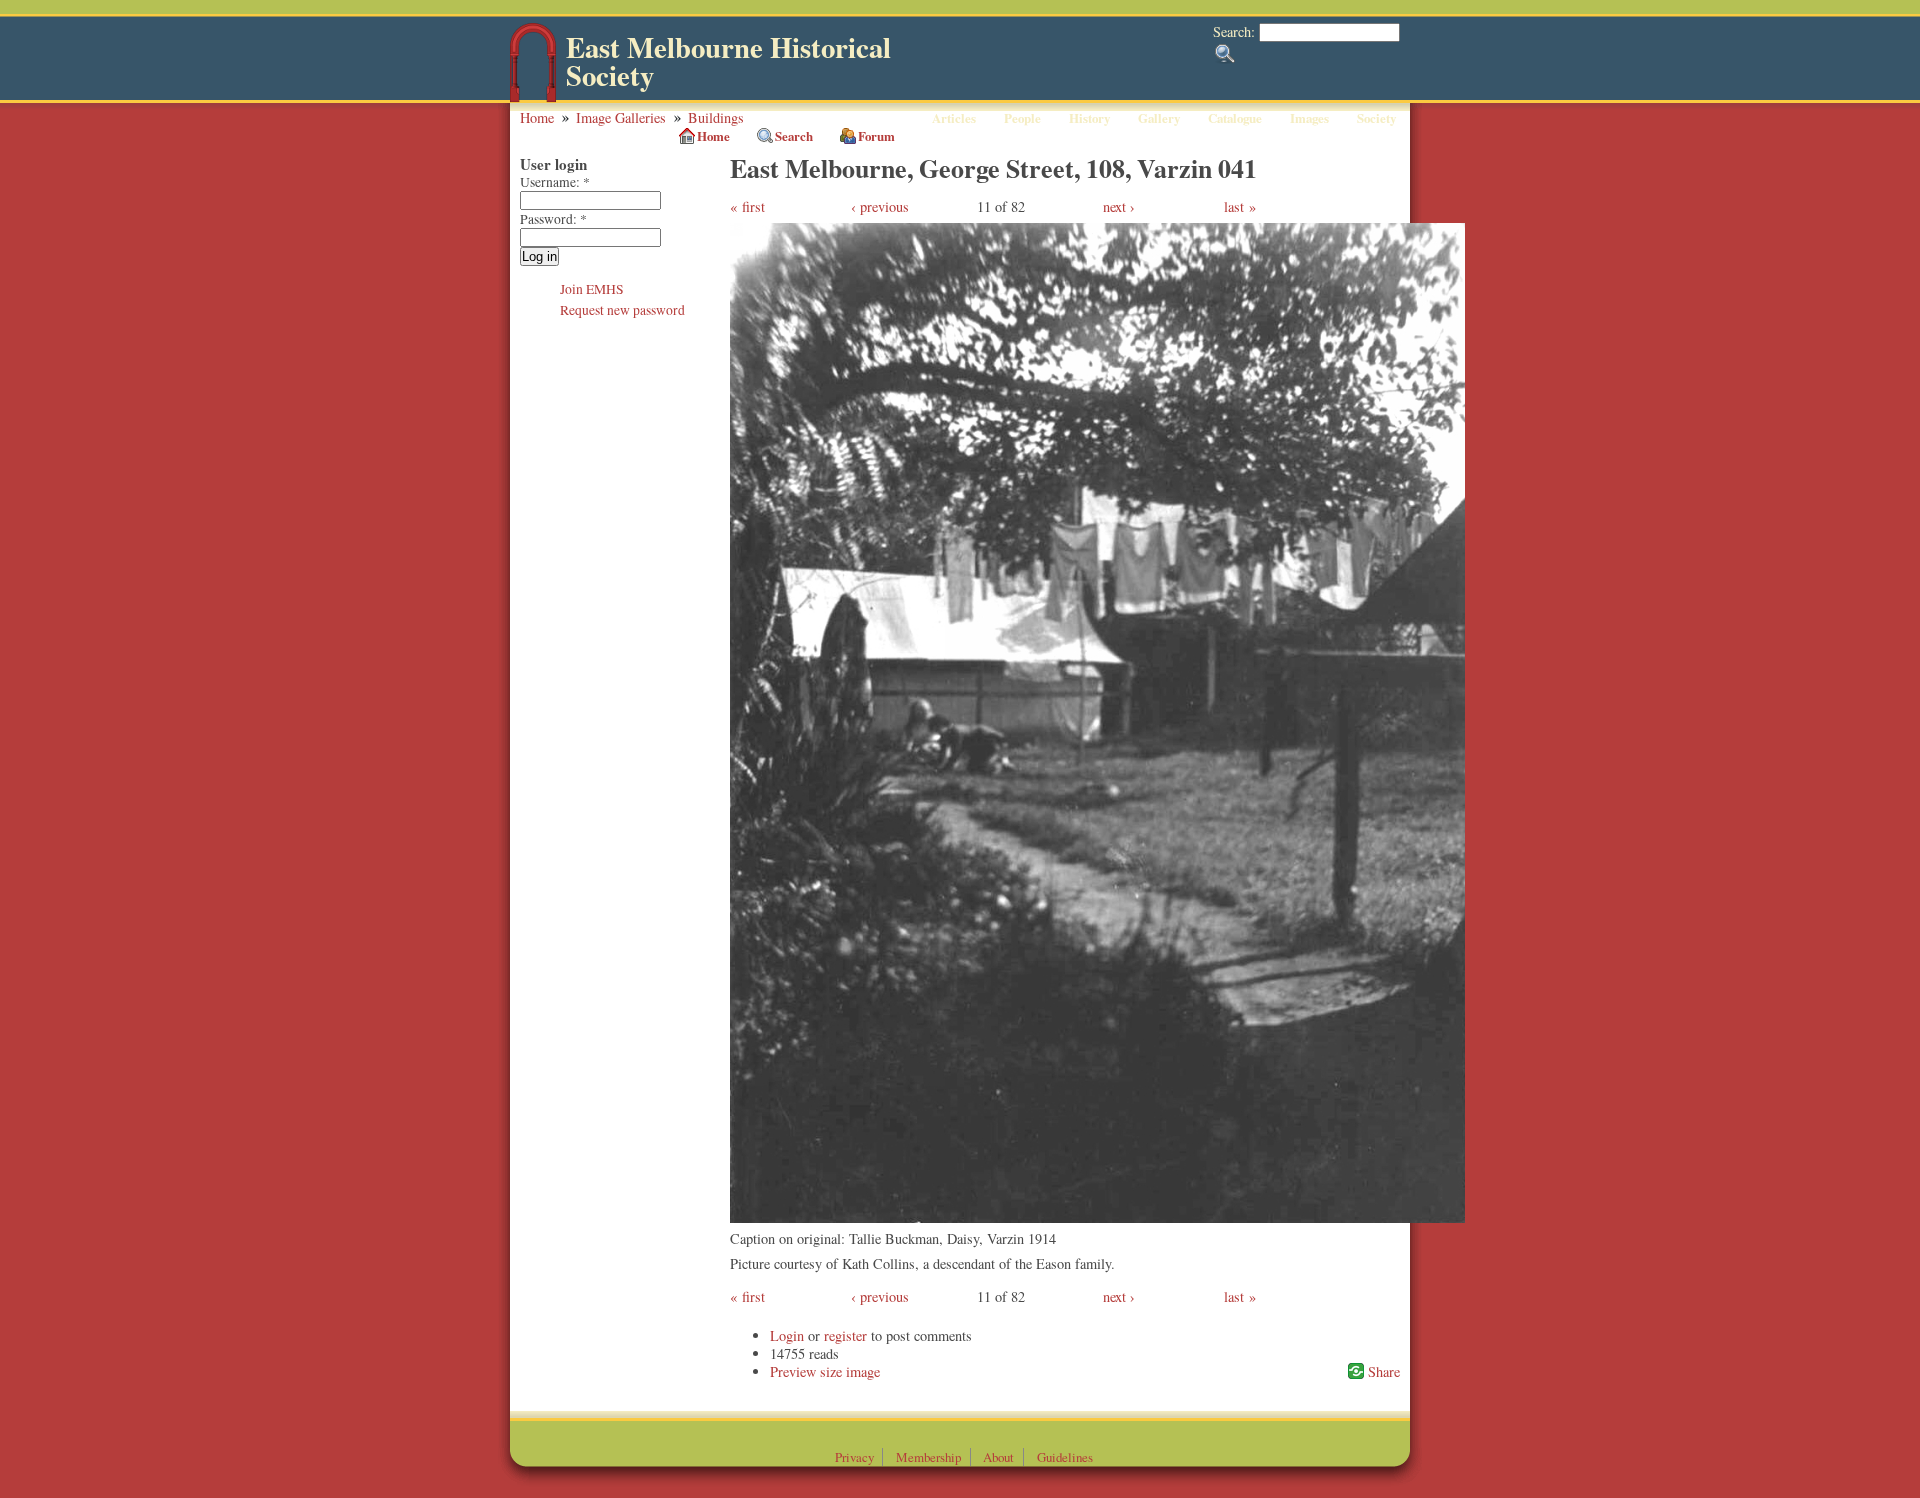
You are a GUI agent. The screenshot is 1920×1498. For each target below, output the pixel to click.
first (753, 206)
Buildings (716, 117)
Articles (954, 118)
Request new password (622, 310)
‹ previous (880, 206)
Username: (555, 182)
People (1022, 118)
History (1089, 118)
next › (1119, 206)
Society (1376, 118)
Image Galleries (621, 117)
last (1234, 206)
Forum (876, 136)
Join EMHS (592, 289)
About (998, 1457)
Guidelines (1065, 1457)
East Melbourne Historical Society (728, 61)
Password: (553, 219)
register (845, 1335)
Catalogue (1235, 118)
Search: (1236, 31)
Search (794, 136)
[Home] (533, 97)
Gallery (1159, 118)
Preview (793, 1371)
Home (537, 117)
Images (1309, 118)
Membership (928, 1457)
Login (787, 1335)
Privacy (854, 1457)
